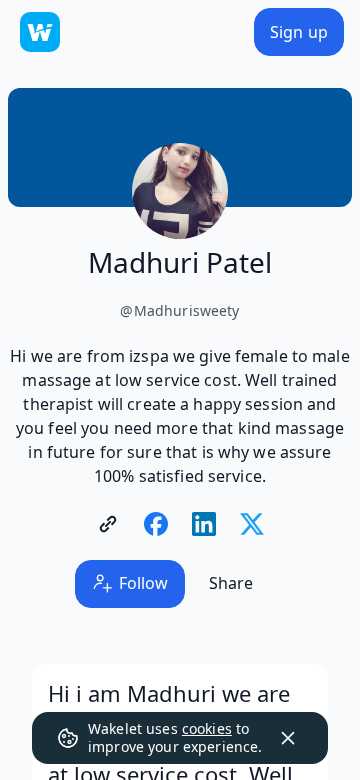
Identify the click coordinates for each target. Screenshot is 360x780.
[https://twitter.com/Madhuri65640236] (252, 524)
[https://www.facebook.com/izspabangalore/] (156, 524)
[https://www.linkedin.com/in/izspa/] (204, 524)
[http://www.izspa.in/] (108, 524)
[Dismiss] (288, 738)
